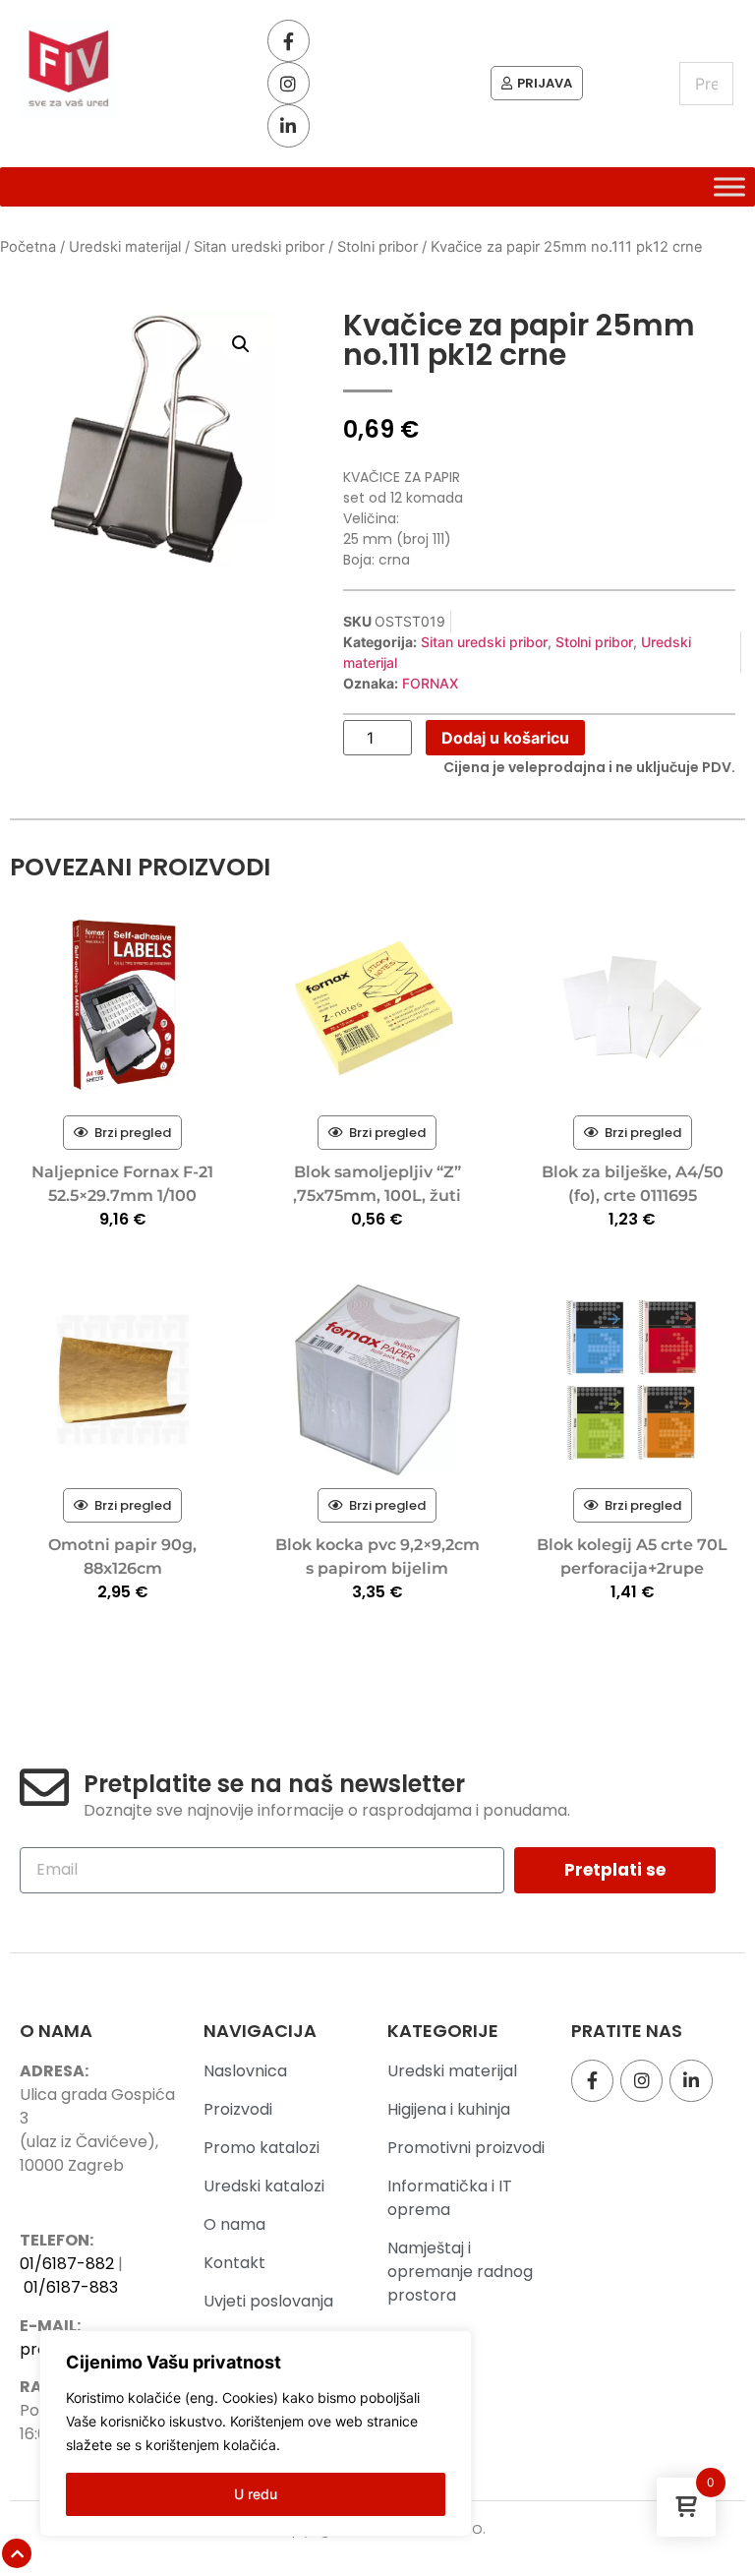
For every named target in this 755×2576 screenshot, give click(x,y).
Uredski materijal (125, 247)
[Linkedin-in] (289, 125)
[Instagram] (289, 83)
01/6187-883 (71, 2287)
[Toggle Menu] (729, 187)
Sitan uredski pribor (259, 247)
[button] (241, 344)
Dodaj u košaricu (505, 738)
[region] (256, 2433)
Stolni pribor (377, 247)
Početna (28, 247)
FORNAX (430, 683)
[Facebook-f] (289, 41)
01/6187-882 (67, 2264)
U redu (256, 2494)
